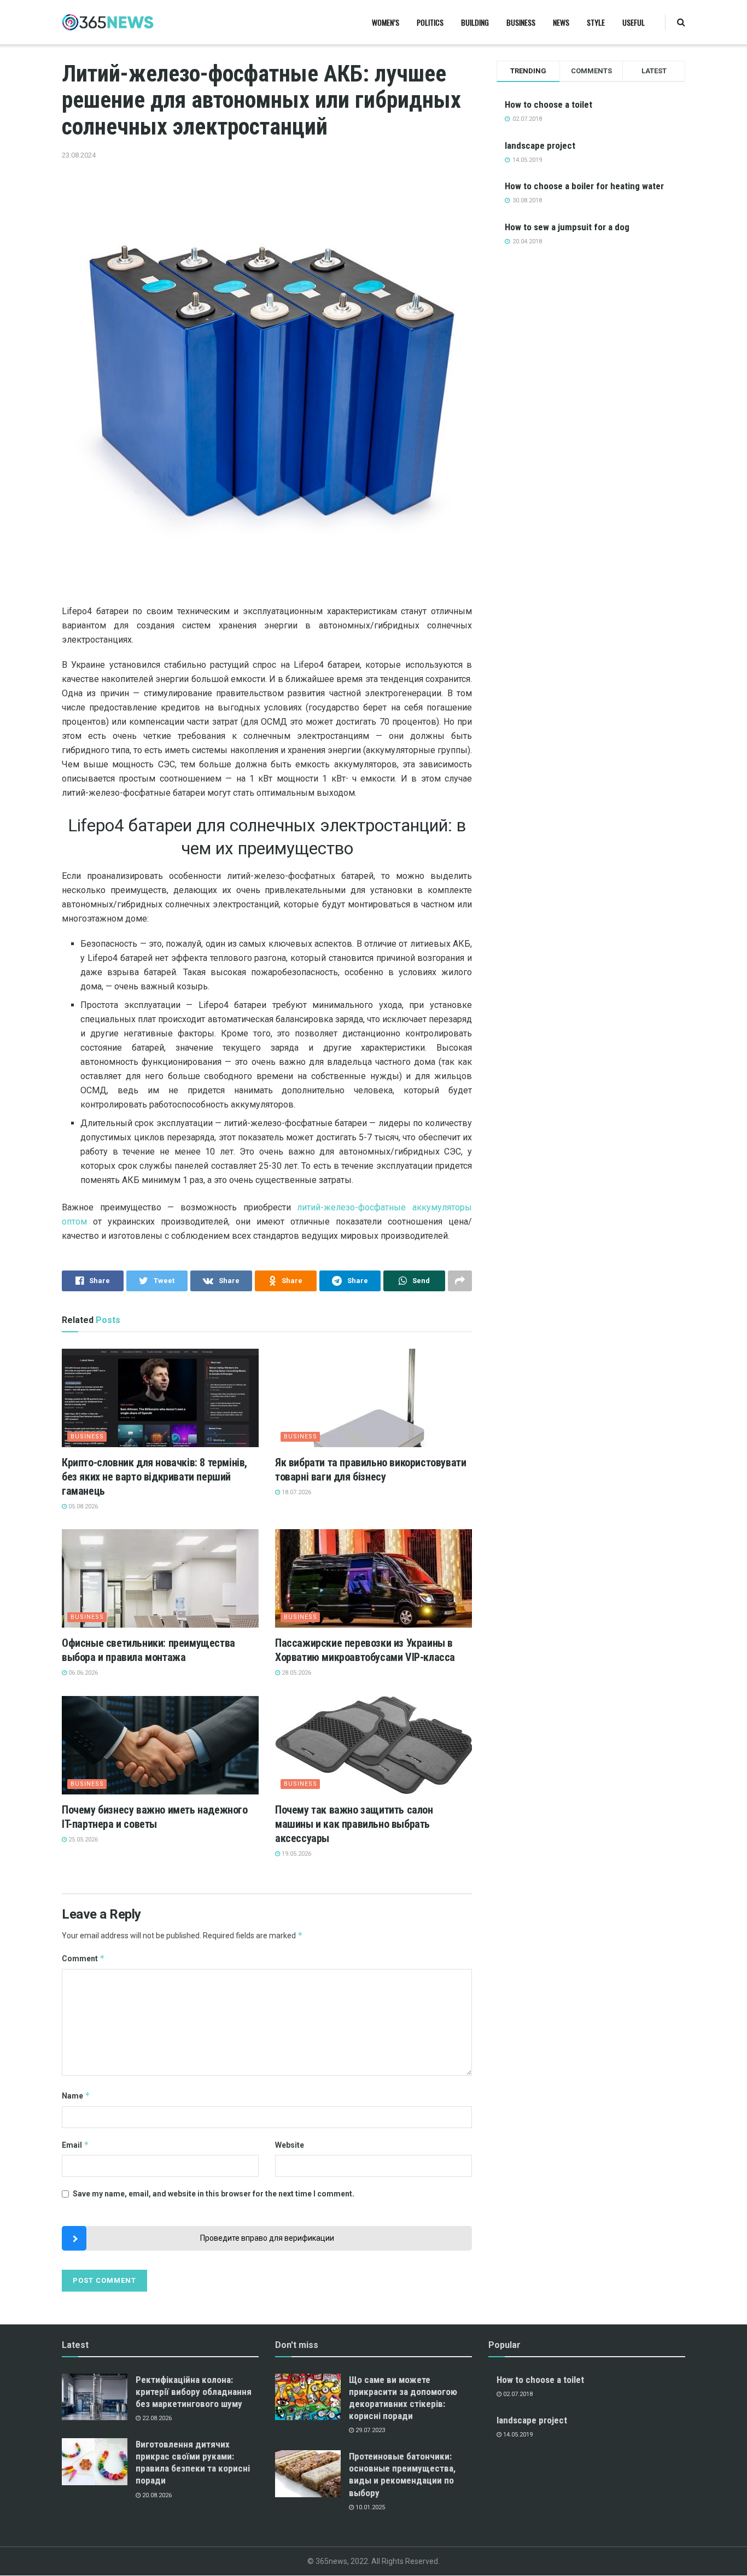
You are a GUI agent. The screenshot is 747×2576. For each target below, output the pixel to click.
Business (521, 22)
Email (75, 2145)
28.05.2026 (296, 1673)
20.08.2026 (156, 2495)
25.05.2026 (82, 1840)
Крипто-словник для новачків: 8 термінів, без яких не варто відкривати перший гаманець (154, 1477)
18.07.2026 (296, 1492)
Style (596, 22)
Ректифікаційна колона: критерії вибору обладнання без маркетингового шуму (194, 2392)
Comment (83, 1958)
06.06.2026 (82, 1673)
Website (290, 2145)
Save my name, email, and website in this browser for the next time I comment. (214, 2194)
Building (475, 22)
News (561, 22)
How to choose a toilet (548, 104)
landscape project (540, 145)
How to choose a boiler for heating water (584, 186)
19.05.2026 (296, 1854)
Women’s (386, 22)
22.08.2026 (156, 2418)
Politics (430, 22)
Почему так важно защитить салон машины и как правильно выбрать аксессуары (354, 1824)
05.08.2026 (82, 1506)
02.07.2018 (517, 2394)
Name (76, 2096)
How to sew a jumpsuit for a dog (567, 227)
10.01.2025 (369, 2507)
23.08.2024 (79, 155)
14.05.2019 (517, 2435)
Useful (634, 22)
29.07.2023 (369, 2430)
